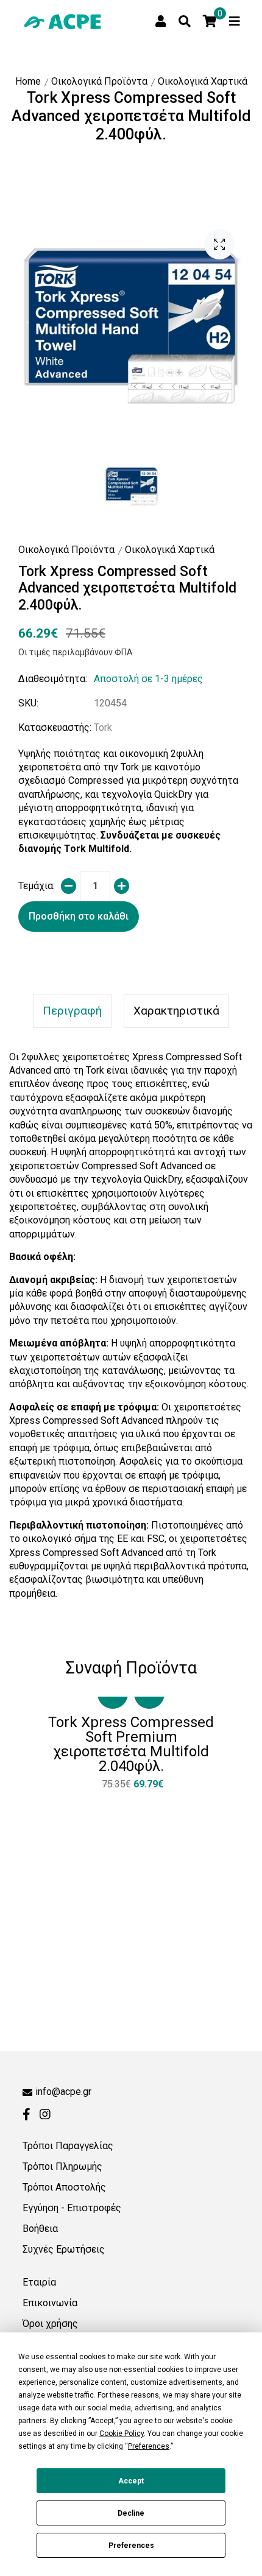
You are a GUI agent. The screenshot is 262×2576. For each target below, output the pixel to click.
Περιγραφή (72, 1011)
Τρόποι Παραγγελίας (68, 2146)
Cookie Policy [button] (122, 2433)
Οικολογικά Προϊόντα (99, 81)
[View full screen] (219, 244)
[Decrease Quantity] (69, 886)
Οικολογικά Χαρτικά (203, 81)
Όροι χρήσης (50, 2324)
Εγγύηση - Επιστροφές (72, 2208)
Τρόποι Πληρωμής (62, 2166)
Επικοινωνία (50, 2303)
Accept (131, 2481)
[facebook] (27, 2114)
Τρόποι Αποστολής (64, 2187)
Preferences (131, 2546)
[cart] (210, 21)
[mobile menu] (235, 21)
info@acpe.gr (63, 2092)
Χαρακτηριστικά (176, 1011)
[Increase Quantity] (122, 886)
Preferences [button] (149, 2446)
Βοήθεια (40, 2229)
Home (28, 81)
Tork (103, 727)
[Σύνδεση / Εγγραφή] (161, 21)
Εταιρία (39, 2282)
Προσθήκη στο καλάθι (79, 916)
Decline (131, 2513)
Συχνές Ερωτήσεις (64, 2249)
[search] (185, 21)
